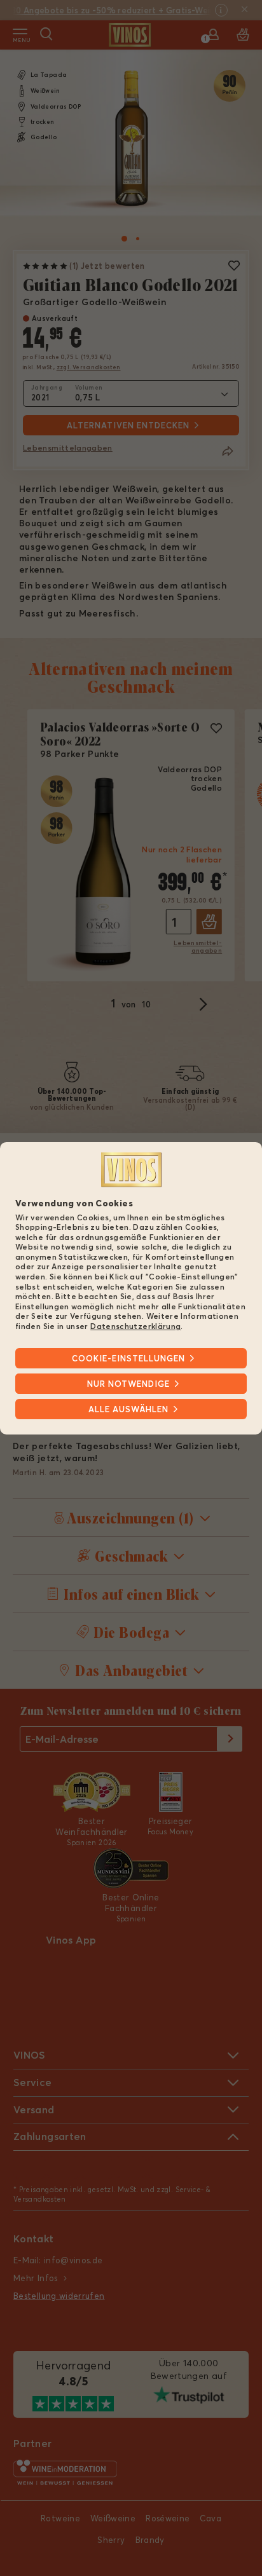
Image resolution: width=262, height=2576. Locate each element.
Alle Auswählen (128, 1409)
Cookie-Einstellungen (128, 1358)
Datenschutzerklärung (135, 1326)
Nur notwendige (128, 1384)
